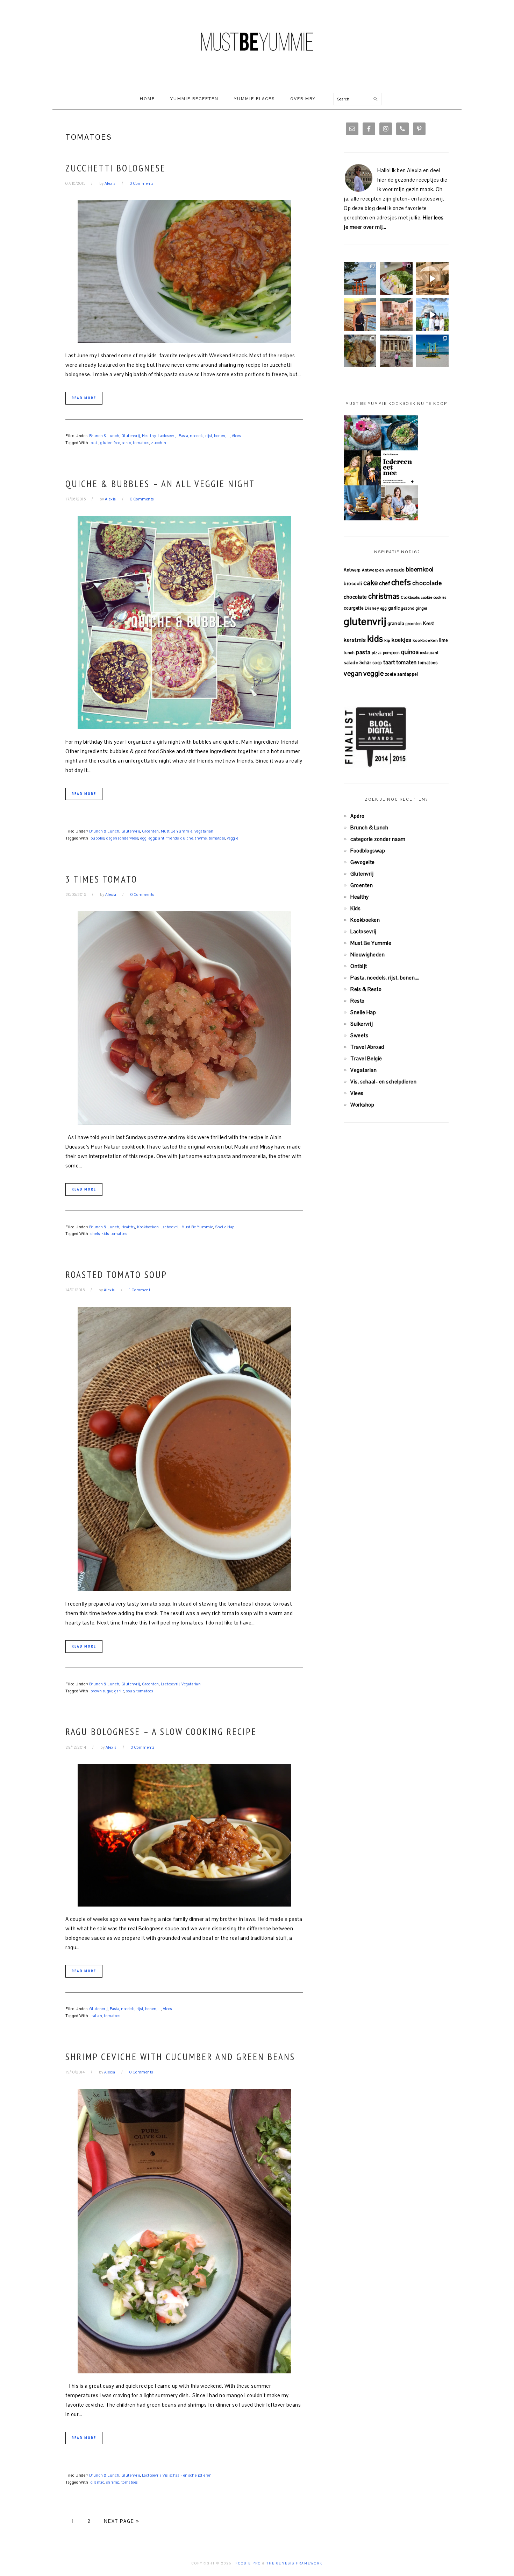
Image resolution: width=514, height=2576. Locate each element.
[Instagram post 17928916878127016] (360, 278)
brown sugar (102, 1691)
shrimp (113, 2482)
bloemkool (420, 569)
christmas (384, 596)
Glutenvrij (131, 436)
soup (130, 1691)
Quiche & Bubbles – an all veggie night (160, 484)
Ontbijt (359, 966)
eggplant (157, 838)
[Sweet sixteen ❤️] (360, 314)
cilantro (98, 2482)
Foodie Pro (248, 2563)
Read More (84, 398)
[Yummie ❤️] (360, 351)
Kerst (429, 623)
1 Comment (140, 1290)
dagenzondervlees (122, 838)
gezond (408, 608)
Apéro (358, 816)
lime (444, 640)
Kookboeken (148, 1227)
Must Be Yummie (257, 42)
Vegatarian (204, 831)
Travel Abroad (367, 1047)
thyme (201, 838)
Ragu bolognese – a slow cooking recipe (161, 1732)
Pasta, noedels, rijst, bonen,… (385, 978)
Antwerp (352, 570)
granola (396, 623)
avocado (395, 570)
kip (387, 640)
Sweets (359, 1035)
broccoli (353, 584)
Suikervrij (362, 1024)
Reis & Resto (366, 989)
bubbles (98, 838)
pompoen (391, 653)
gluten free (110, 443)
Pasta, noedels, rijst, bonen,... (204, 436)
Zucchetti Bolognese (116, 168)
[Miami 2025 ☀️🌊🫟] (432, 351)
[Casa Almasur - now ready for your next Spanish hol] (432, 278)
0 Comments (142, 183)
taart (389, 662)
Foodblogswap (368, 851)
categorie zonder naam (378, 839)
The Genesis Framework (294, 2563)
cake (371, 583)
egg (144, 838)
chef (384, 583)
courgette (354, 608)
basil (95, 443)
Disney (372, 608)
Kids (355, 908)
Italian (97, 2016)
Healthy (149, 436)
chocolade (427, 583)
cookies (440, 597)
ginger (422, 608)
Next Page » (122, 2521)
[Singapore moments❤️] (396, 314)
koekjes (402, 640)
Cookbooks (410, 597)
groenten (414, 624)
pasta (363, 652)
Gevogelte (363, 862)
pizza (377, 653)
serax (127, 443)
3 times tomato (101, 879)
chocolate (355, 597)
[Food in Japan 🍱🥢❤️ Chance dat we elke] (396, 278)
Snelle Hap (225, 1227)
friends (173, 838)
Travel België (366, 1058)
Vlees (236, 436)
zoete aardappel (402, 674)
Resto (358, 1001)
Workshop (362, 1105)
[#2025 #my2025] (432, 314)
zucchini (159, 443)
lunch (349, 653)
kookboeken (425, 640)
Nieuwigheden (367, 954)
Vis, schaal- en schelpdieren (187, 2475)
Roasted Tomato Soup (116, 1275)
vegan (353, 673)
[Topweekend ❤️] (396, 351)
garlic (119, 1691)
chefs (95, 1234)
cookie (427, 597)
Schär (365, 663)
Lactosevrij (167, 436)
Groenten (151, 831)
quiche (187, 838)
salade (351, 663)
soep (377, 663)
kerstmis (355, 640)
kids (105, 1234)
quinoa (410, 652)
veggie (233, 838)
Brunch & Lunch (104, 436)
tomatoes (141, 443)
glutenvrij (365, 622)
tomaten (406, 662)
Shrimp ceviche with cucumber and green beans (180, 2057)
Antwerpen (373, 570)
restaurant (429, 653)
